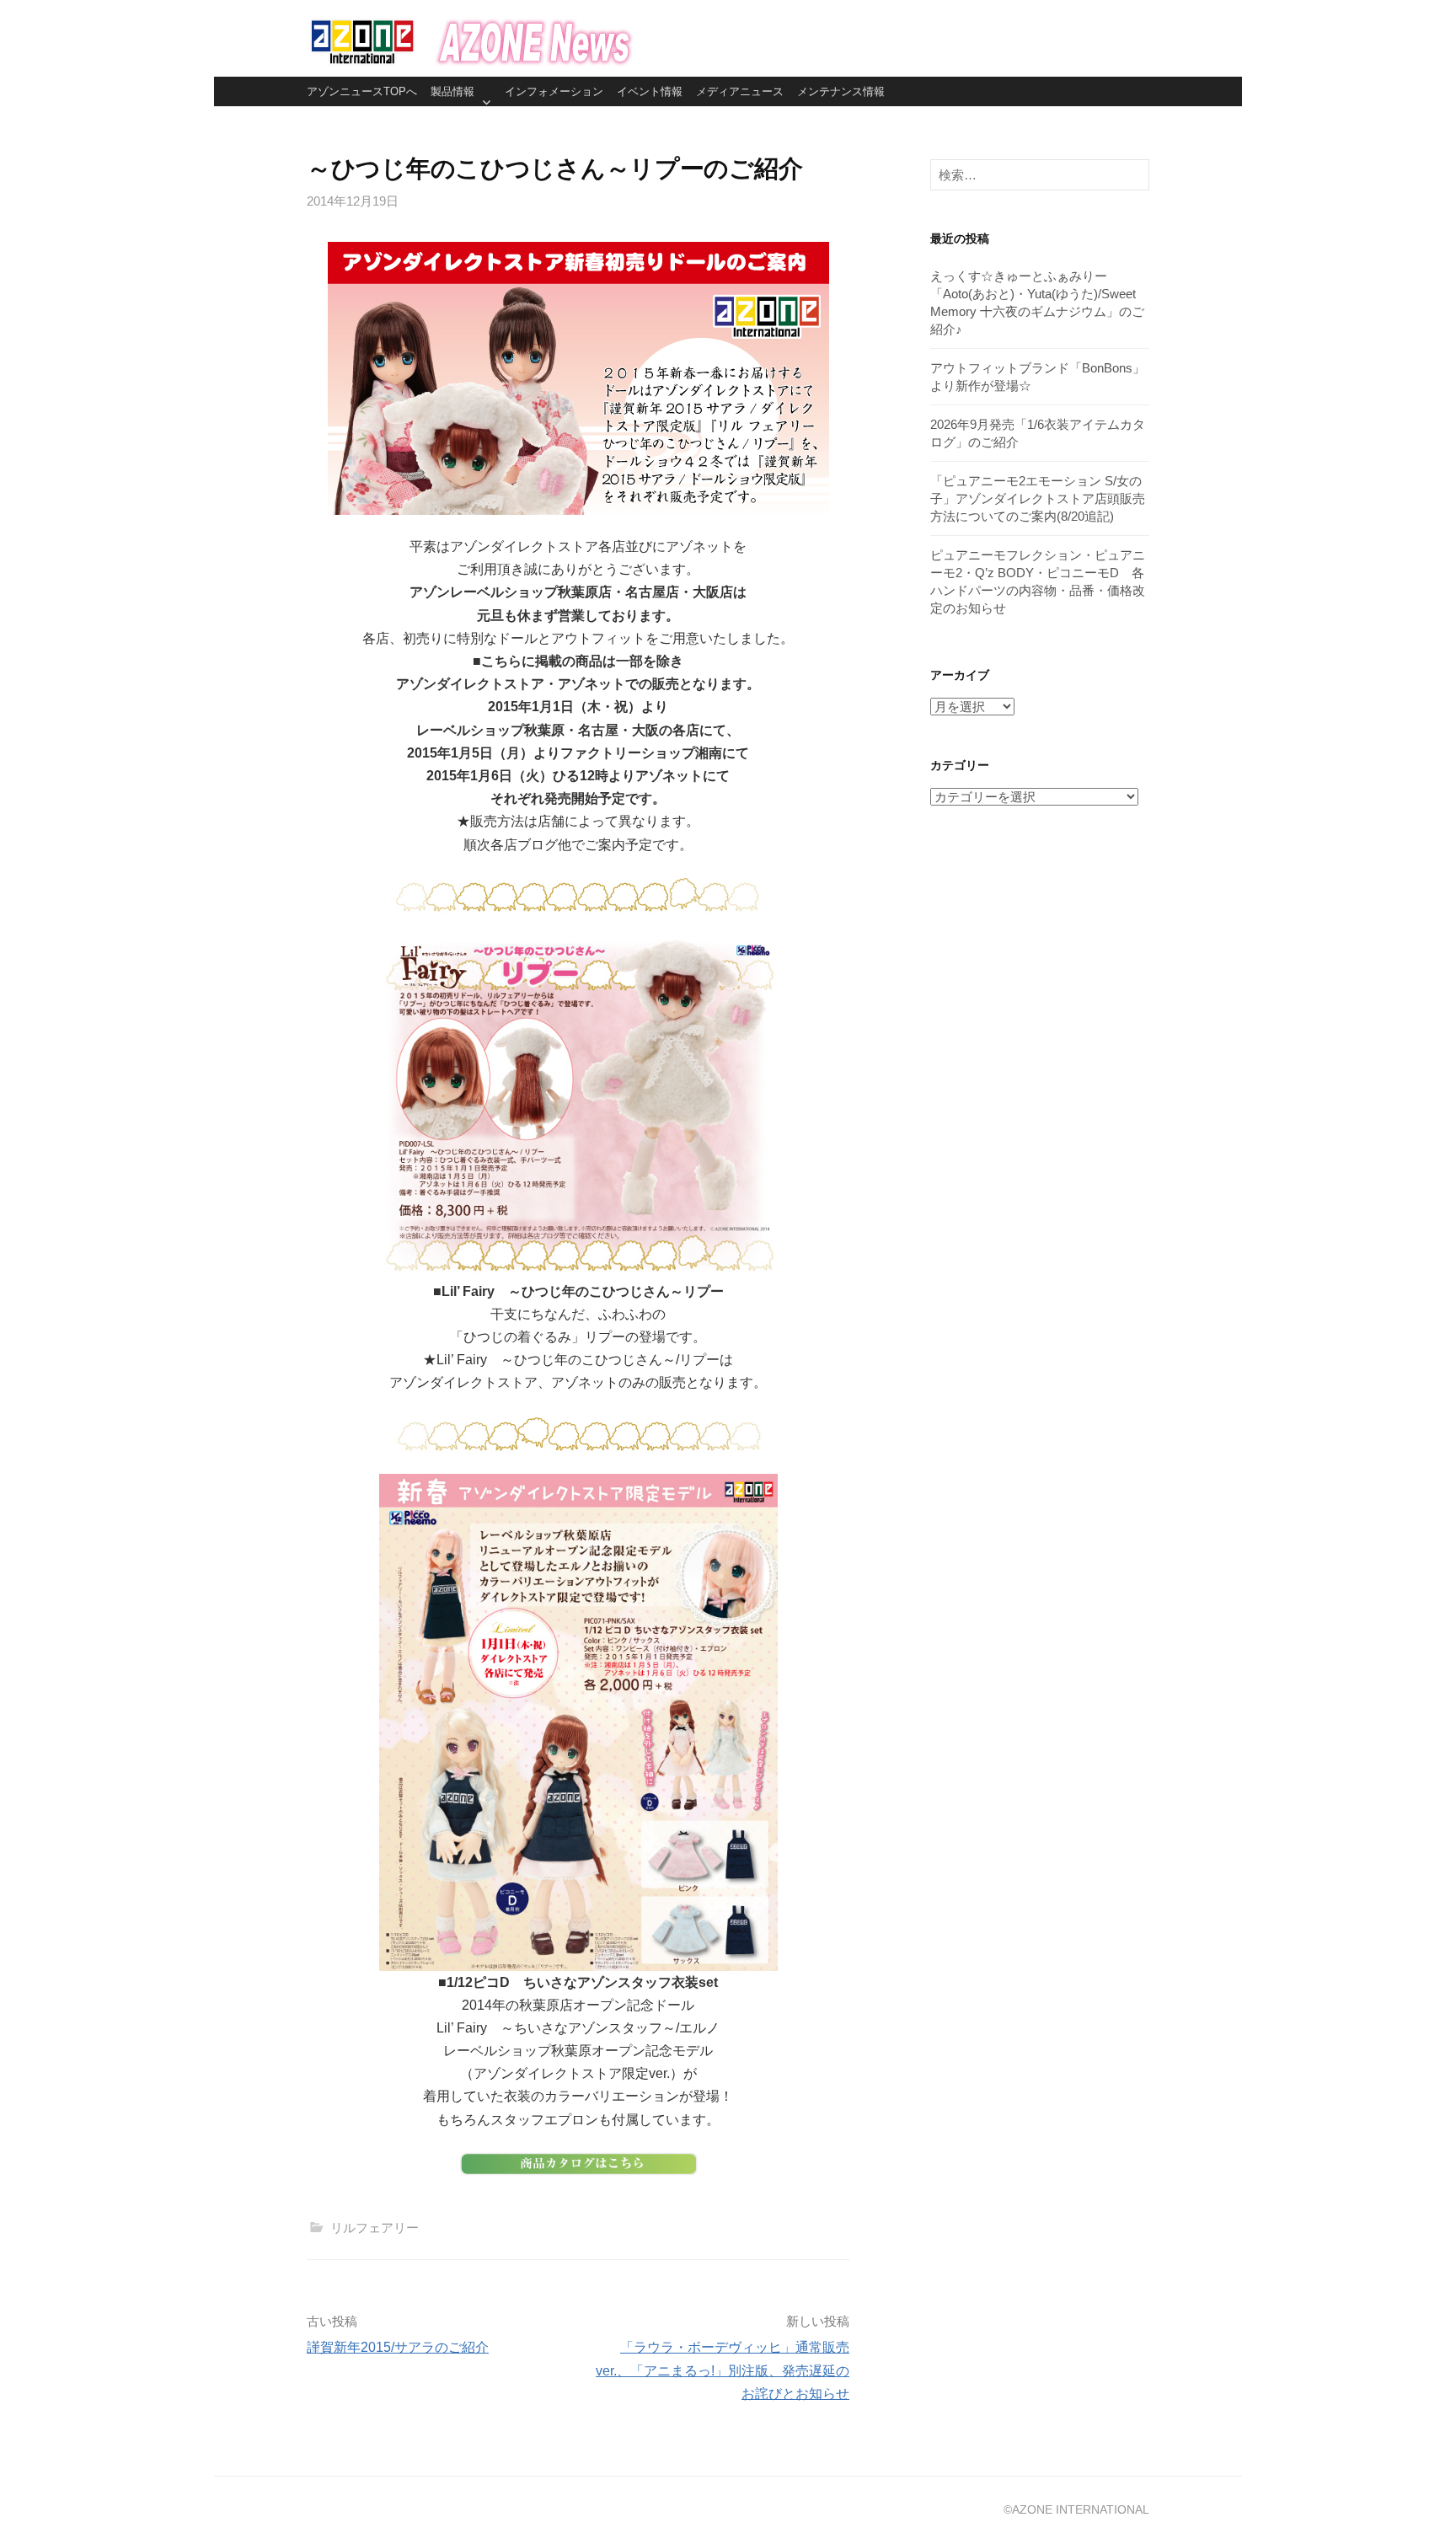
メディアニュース (740, 91)
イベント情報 (650, 91)
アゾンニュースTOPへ (362, 91)
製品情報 (452, 91)
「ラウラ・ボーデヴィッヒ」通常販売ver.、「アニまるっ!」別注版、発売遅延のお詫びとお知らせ (723, 2370)
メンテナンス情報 (841, 91)
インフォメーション (554, 91)
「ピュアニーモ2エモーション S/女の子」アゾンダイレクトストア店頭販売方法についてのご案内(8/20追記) (1038, 498)
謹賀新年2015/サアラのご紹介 (398, 2347)
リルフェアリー (375, 2228)
